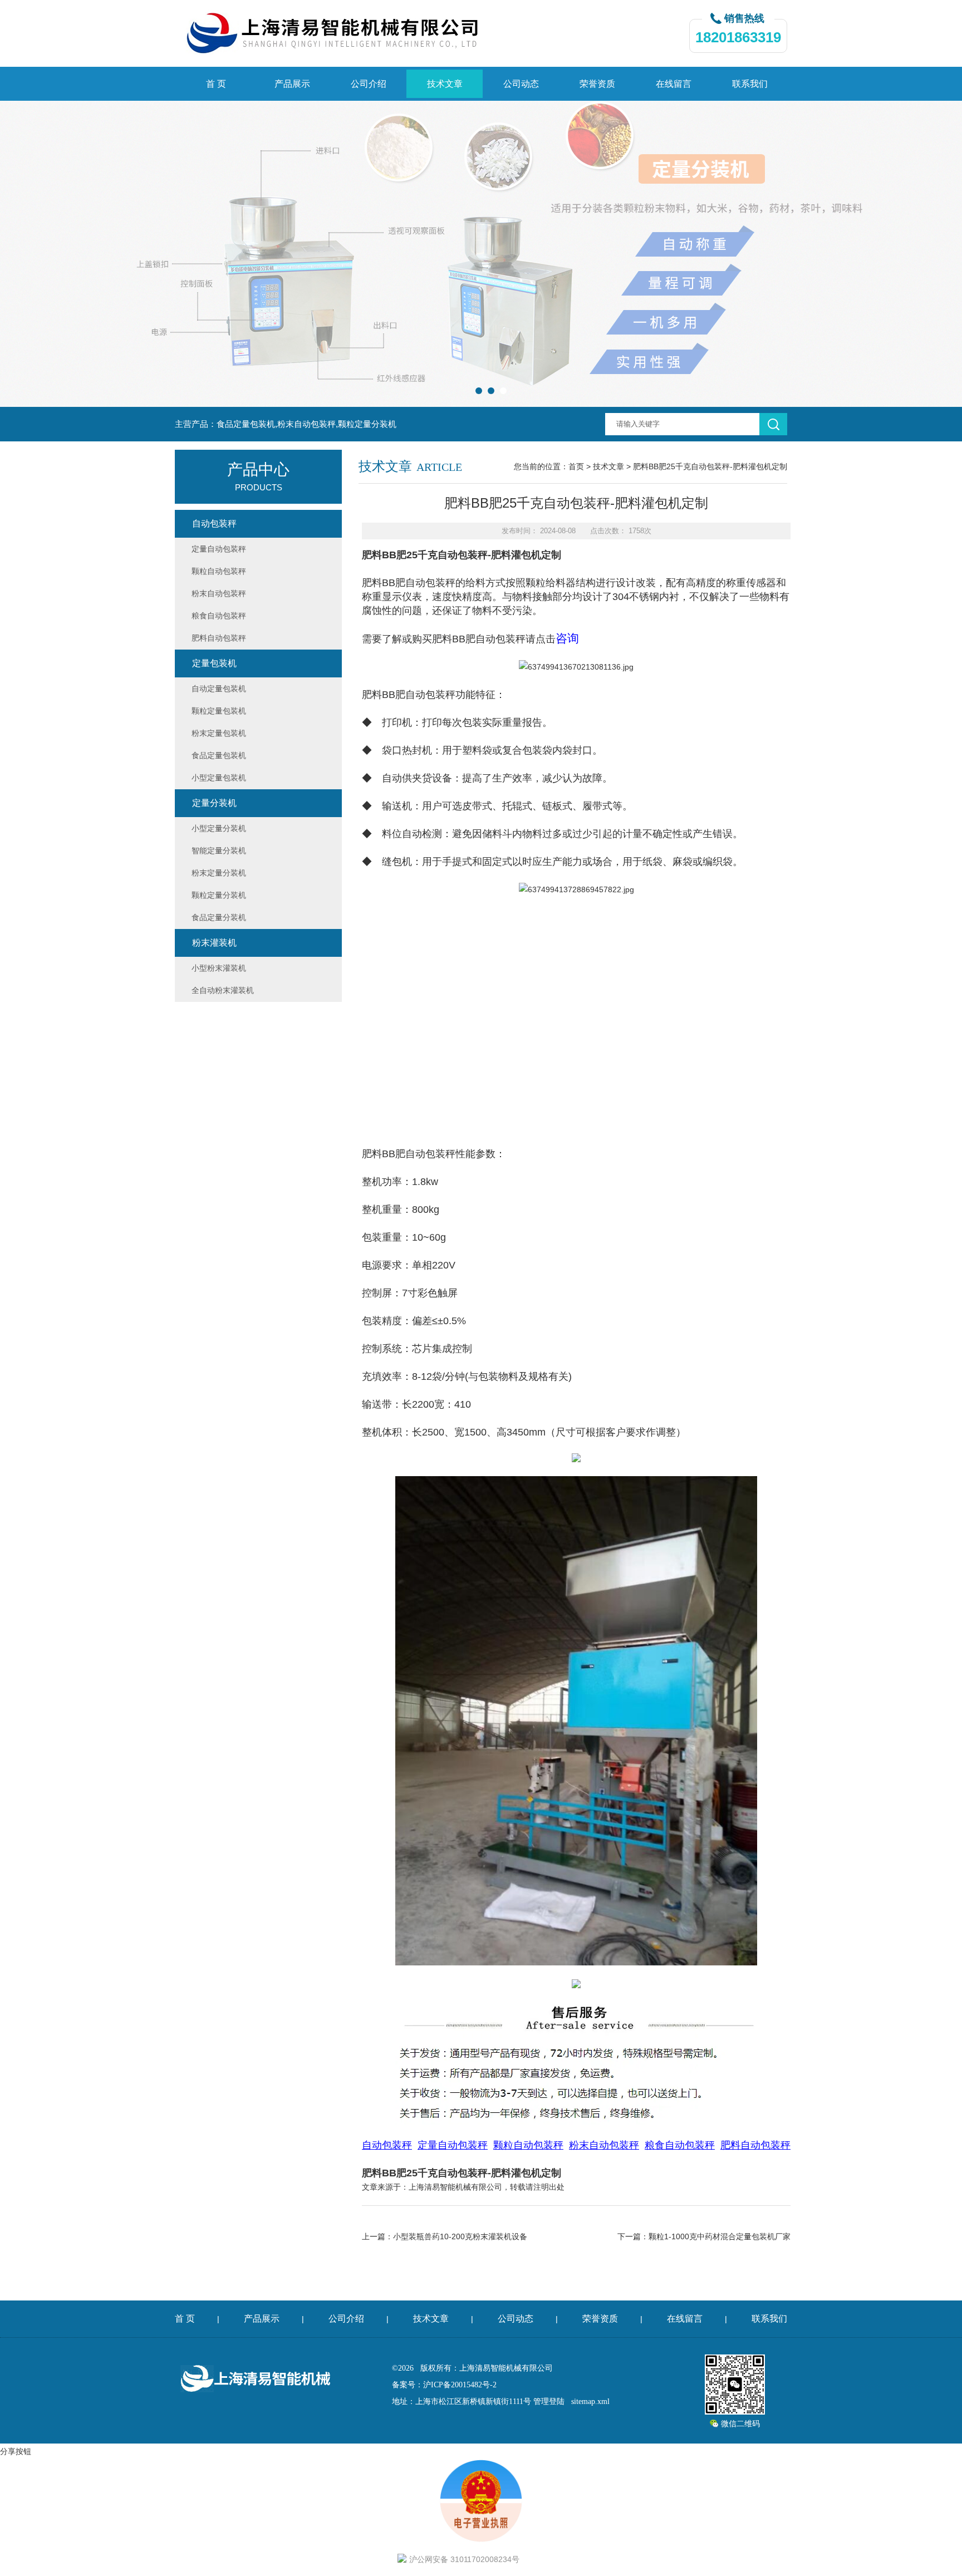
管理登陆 (549, 2402)
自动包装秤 (214, 523)
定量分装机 (214, 803)
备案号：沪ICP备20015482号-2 (444, 2385)
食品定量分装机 (219, 917)
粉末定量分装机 (219, 873)
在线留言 (674, 84)
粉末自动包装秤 (219, 593)
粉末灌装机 (214, 943)
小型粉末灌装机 (219, 968)
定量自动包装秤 (219, 549)
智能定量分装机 (219, 851)
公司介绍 (369, 84)
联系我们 (750, 84)
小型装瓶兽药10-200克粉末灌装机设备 (460, 2236)
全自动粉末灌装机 (223, 990)
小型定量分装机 (219, 828)
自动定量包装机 (219, 689)
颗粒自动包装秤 (219, 571)
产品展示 (292, 84)
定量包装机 (214, 663)
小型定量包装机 (219, 778)
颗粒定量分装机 (219, 895)
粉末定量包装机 (219, 733)
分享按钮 (16, 2451)
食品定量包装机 (219, 755)
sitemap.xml (590, 2402)
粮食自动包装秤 (219, 616)
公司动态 (521, 84)
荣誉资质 (597, 84)
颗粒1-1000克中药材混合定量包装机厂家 (720, 2236)
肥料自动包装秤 (219, 638)
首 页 (216, 84)
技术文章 (445, 84)
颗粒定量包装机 (219, 711)
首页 (576, 466)
